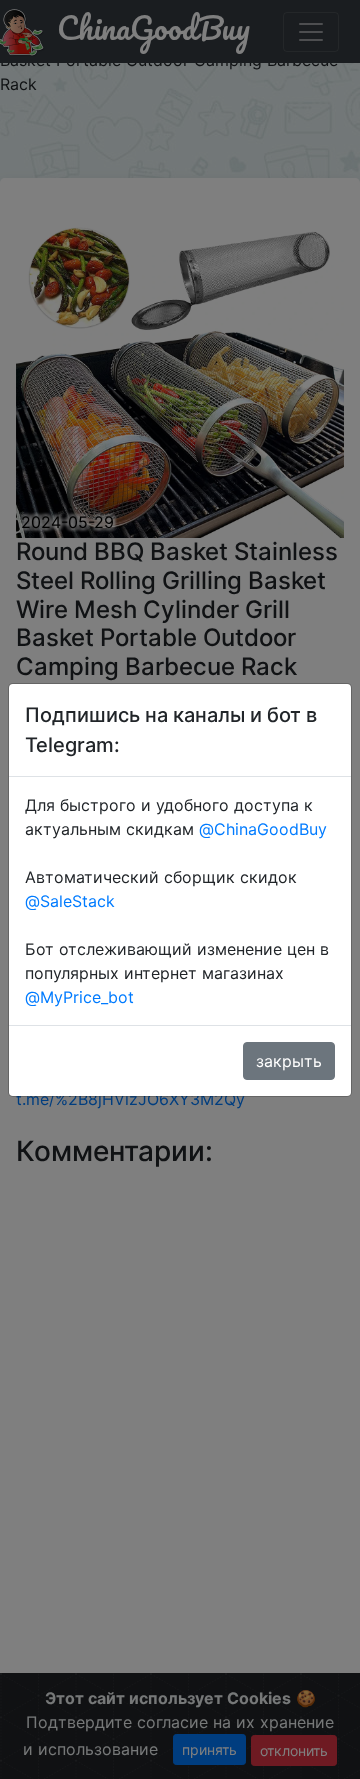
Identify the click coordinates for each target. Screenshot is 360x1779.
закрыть (289, 1061)
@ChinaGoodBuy (263, 829)
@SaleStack (70, 901)
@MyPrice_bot (79, 997)
